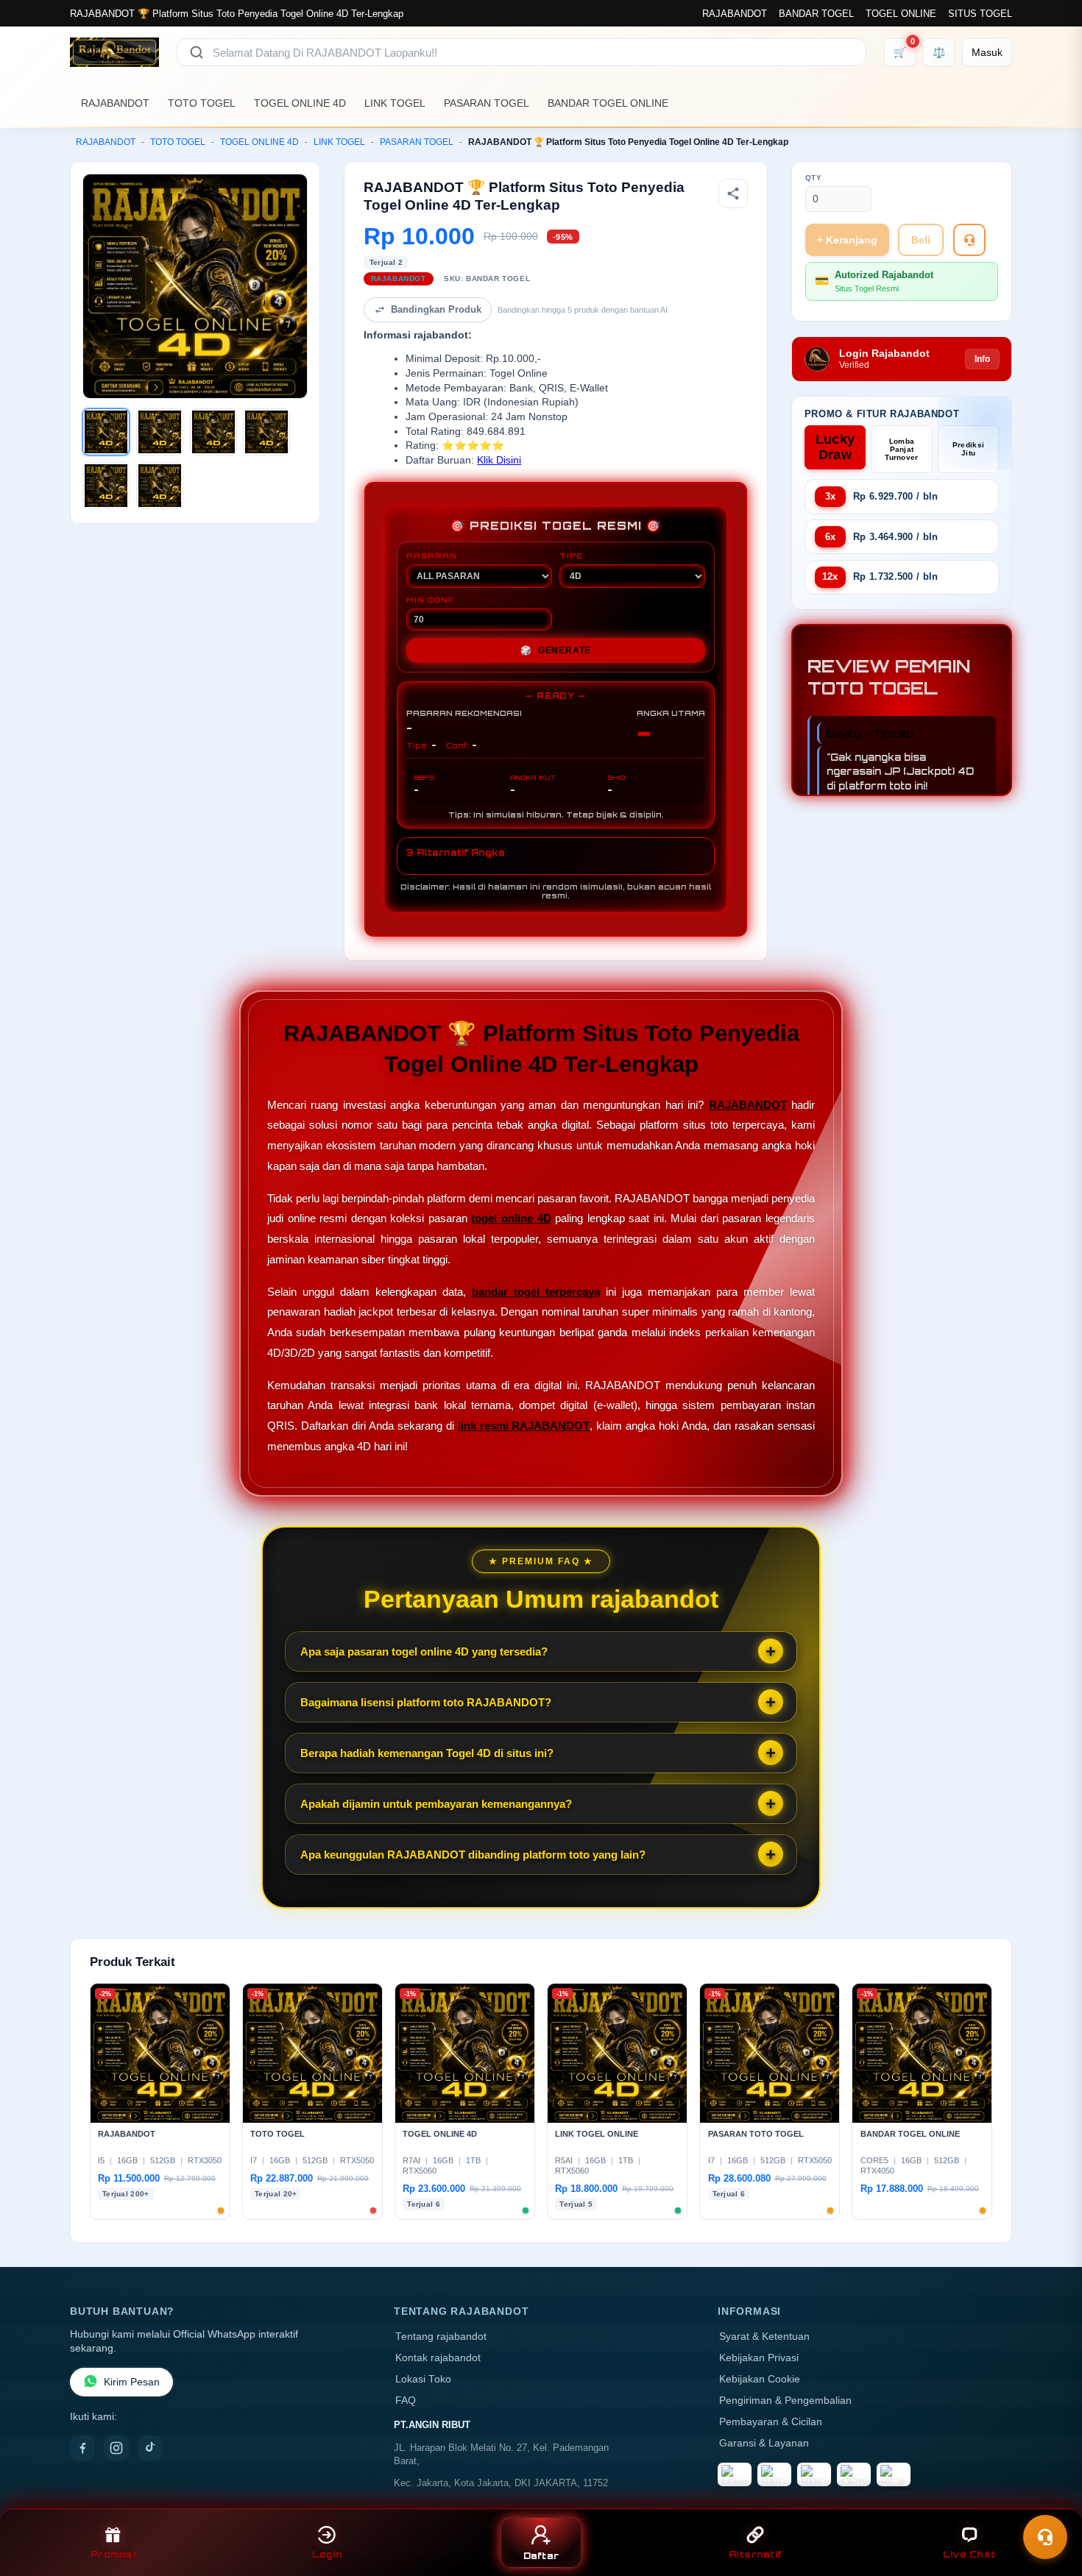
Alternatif (756, 2554)
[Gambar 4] (266, 432)
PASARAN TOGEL (487, 103)
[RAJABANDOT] (114, 52)
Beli (921, 240)
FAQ (406, 2401)
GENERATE (556, 650)
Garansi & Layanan (764, 2443)
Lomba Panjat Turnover (901, 449)
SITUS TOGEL (980, 14)
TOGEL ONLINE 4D (300, 103)
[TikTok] (150, 2448)
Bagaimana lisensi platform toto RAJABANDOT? (426, 1702)
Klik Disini (499, 460)
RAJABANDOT (735, 14)
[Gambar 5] (106, 486)
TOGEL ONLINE (901, 14)
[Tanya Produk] (969, 240)
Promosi (113, 2554)
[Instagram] (116, 2448)
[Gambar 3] (213, 432)
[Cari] (197, 52)
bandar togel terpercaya (536, 1292)
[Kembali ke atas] (1050, 2501)
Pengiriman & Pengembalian (785, 2401)
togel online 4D (511, 1218)
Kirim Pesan (132, 2382)
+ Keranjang (847, 240)
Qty (814, 178)
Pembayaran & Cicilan (771, 2422)
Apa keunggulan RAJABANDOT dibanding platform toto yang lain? (473, 1855)
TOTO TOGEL (202, 103)
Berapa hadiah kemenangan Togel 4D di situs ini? (427, 1753)
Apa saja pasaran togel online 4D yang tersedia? (424, 1651)
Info (982, 359)
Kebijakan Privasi (759, 2358)
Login (327, 2554)
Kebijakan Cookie (760, 2379)
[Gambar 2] (160, 432)
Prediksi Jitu (968, 449)
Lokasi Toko (423, 2379)
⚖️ (939, 52)
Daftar (541, 2556)
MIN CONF (430, 600)
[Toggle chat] (1045, 2537)
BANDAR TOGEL (816, 14)
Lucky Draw (835, 447)
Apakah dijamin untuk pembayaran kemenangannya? (436, 1804)
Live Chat (969, 2554)
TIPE (571, 556)
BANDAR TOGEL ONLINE (608, 103)
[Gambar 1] (106, 432)
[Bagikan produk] (733, 194)
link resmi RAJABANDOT (524, 1426)
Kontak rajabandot (438, 2358)
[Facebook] (82, 2448)
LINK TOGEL (395, 103)
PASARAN (432, 556)
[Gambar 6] (160, 486)
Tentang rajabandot (441, 2337)
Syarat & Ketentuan (764, 2337)
